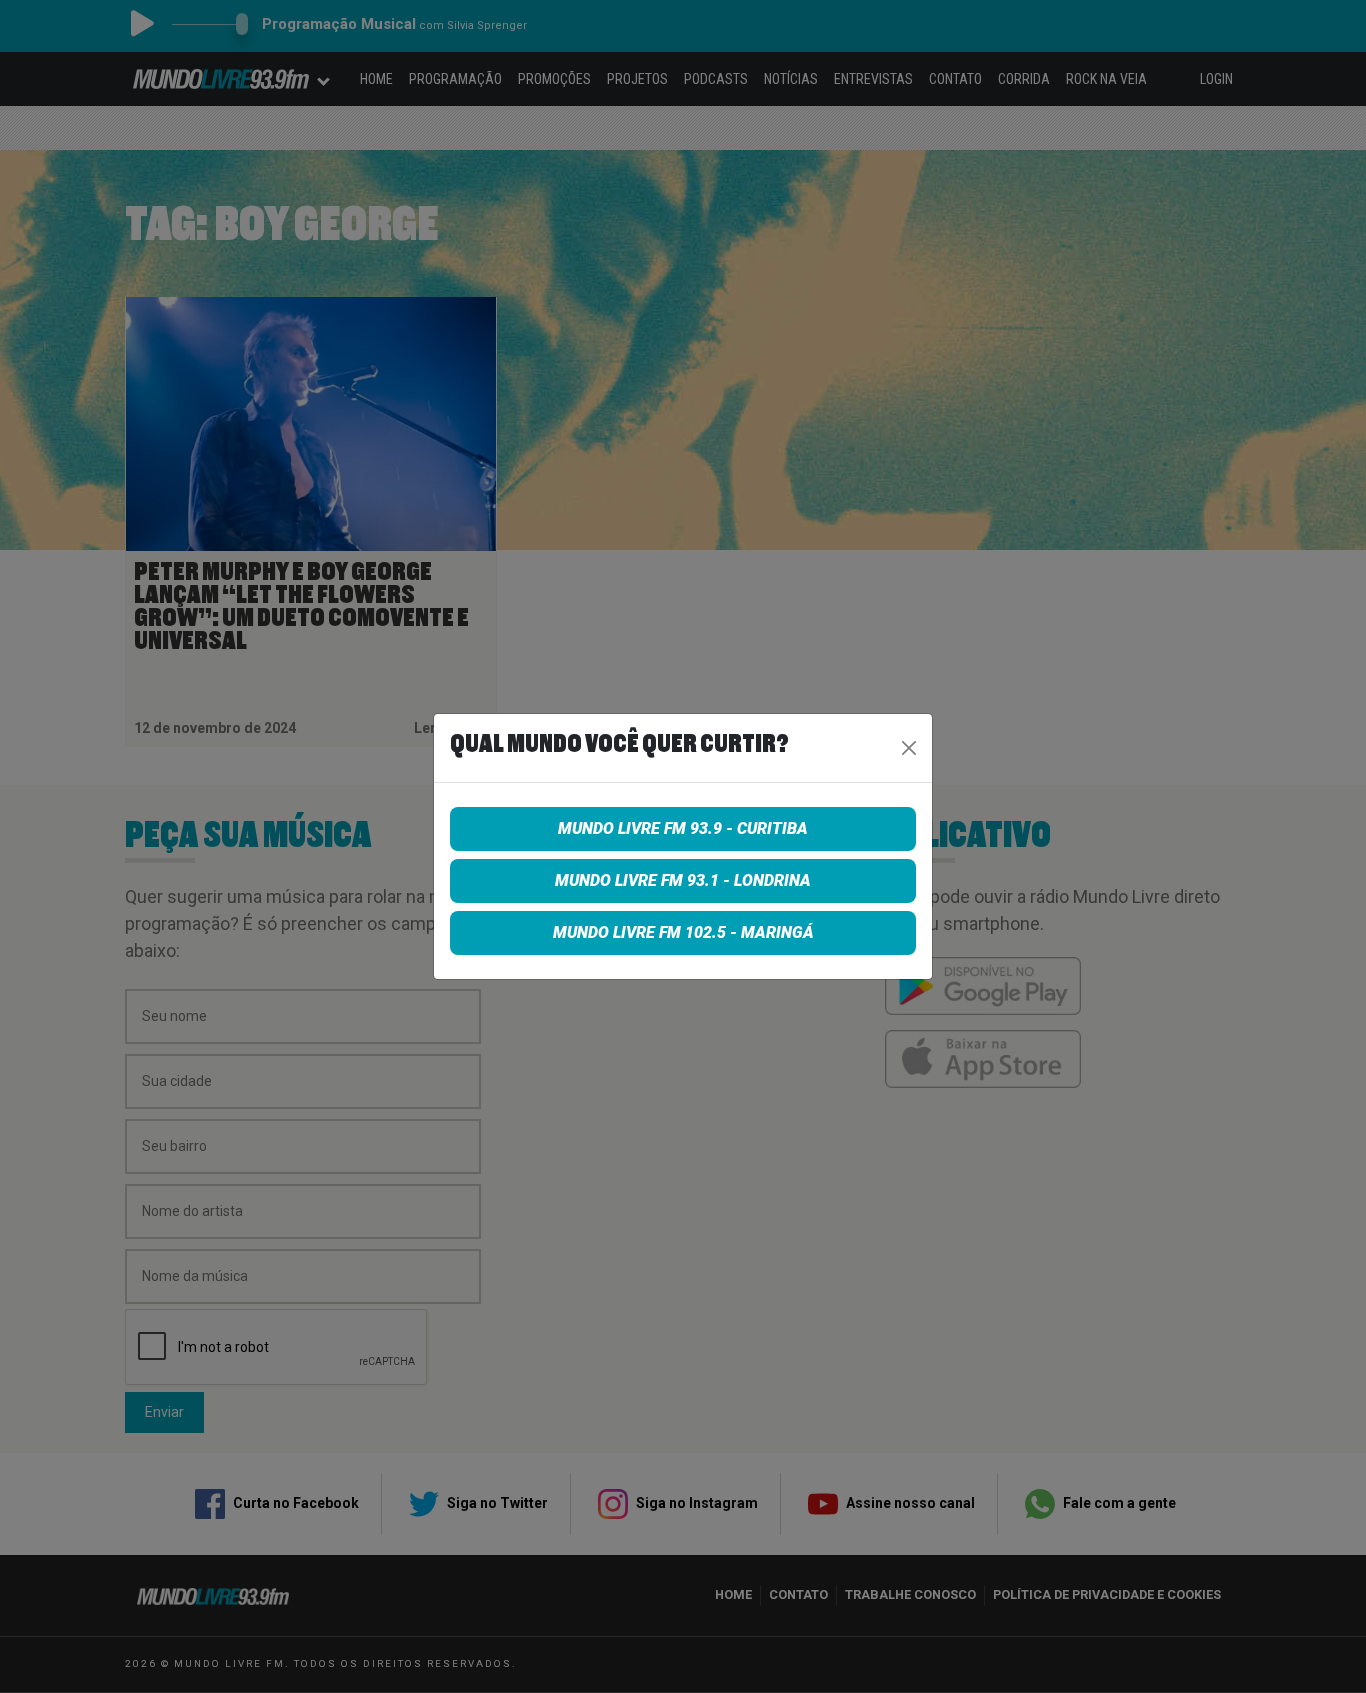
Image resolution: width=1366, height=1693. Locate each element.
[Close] (909, 748)
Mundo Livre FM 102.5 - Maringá (683, 932)
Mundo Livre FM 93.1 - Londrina (683, 880)
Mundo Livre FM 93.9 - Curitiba (683, 828)
